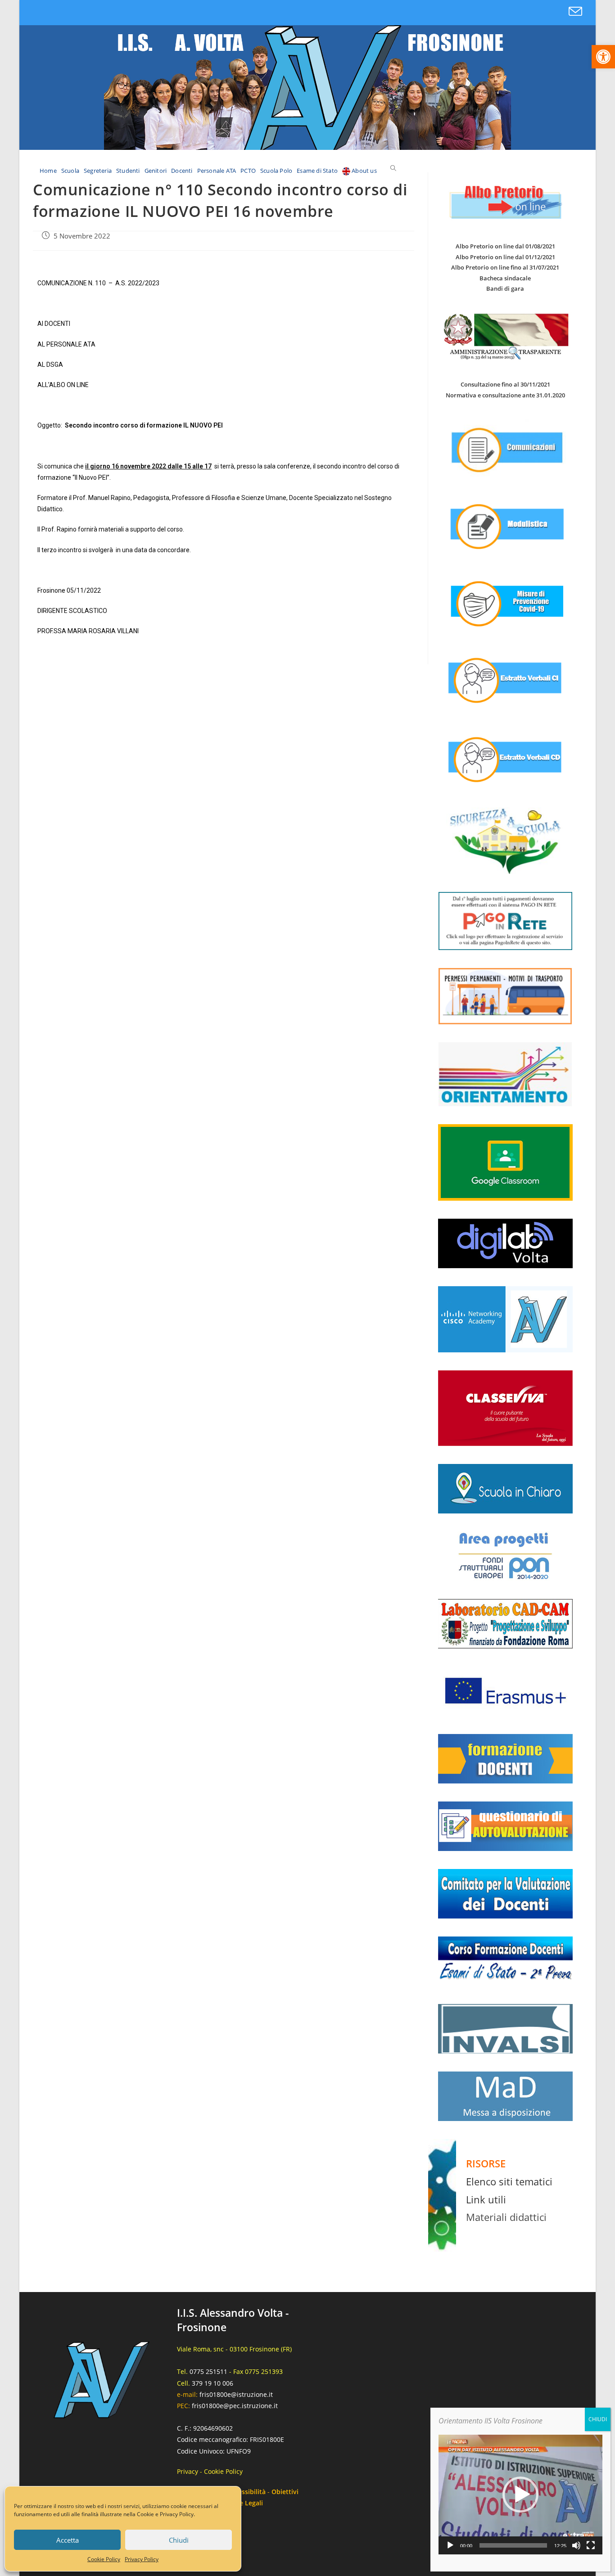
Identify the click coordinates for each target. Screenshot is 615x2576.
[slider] (513, 2545)
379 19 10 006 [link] (213, 2383)
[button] (520, 2495)
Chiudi (179, 2540)
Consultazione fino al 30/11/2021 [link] (505, 384)
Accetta (68, 2540)
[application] (520, 2495)
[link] (603, 57)
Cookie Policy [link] (104, 2559)
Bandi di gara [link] (505, 288)
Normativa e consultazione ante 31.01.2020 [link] (505, 395)
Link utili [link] (486, 2199)
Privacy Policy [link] (142, 2559)
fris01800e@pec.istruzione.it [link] (235, 2406)
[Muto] (576, 2545)
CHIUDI (598, 2419)
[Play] (450, 2545)
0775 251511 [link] (208, 2371)
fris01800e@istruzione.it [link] (236, 2394)
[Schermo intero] (591, 2545)
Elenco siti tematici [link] (509, 2181)
